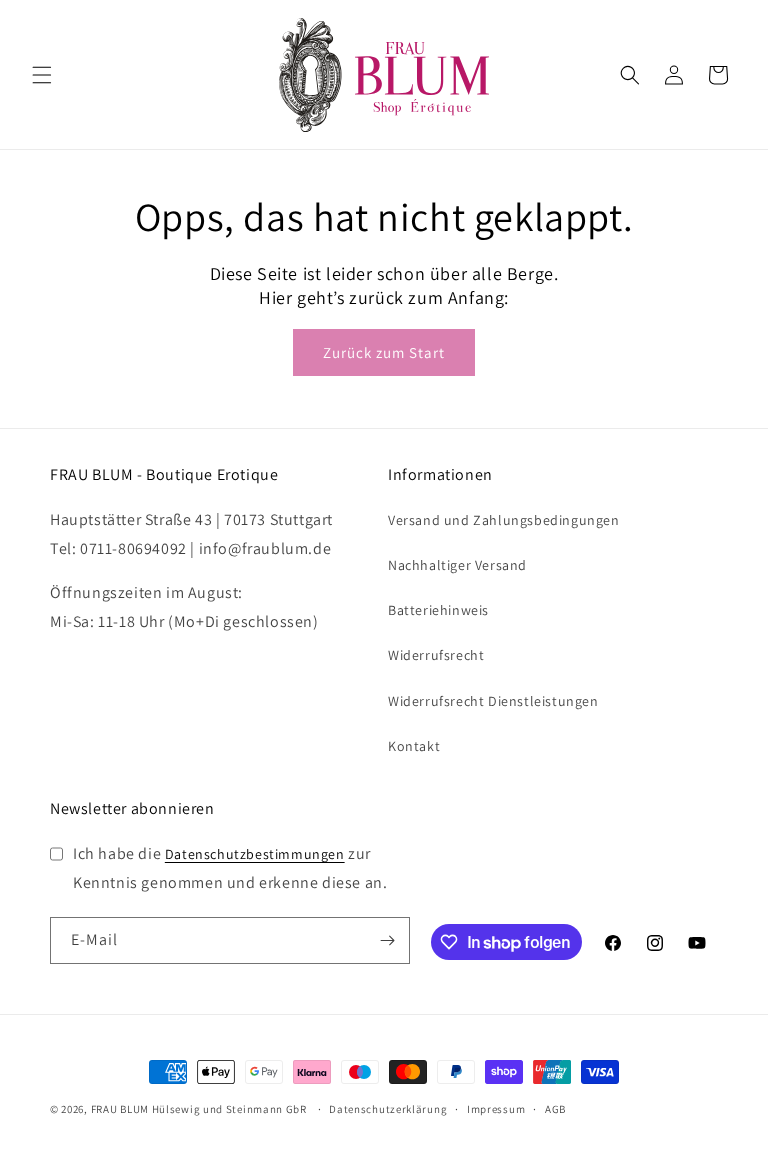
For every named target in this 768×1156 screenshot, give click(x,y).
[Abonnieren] (387, 940)
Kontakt (414, 746)
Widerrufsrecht (436, 655)
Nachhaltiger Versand (457, 565)
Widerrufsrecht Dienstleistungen (493, 701)
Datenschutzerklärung (388, 1109)
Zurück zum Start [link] (384, 352)
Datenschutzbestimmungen (255, 854)
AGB (555, 1109)
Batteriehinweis (438, 610)
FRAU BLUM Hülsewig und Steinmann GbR (199, 1109)
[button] (42, 75)
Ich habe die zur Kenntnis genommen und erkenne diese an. (230, 868)
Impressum (496, 1109)
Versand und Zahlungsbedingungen (504, 520)
